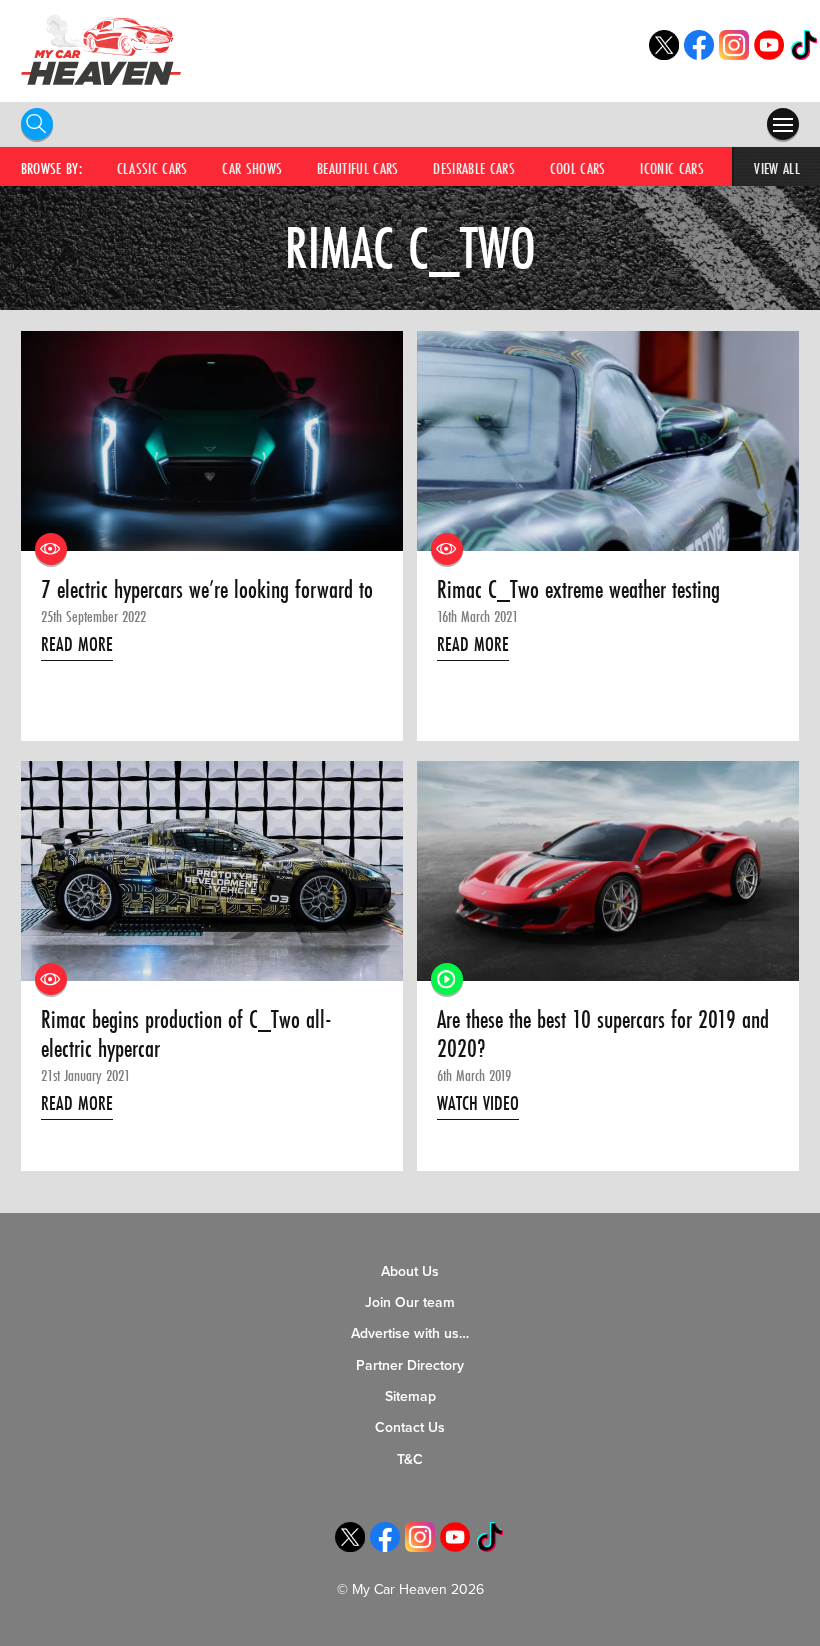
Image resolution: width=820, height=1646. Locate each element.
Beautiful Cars (358, 168)
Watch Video (478, 1103)
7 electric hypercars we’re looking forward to (207, 590)
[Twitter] (664, 54)
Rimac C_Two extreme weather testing (578, 590)
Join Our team (410, 1302)
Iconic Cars (672, 168)
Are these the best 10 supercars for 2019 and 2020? (603, 1034)
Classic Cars (152, 168)
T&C (410, 1459)
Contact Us (410, 1427)
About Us (410, 1271)
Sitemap (410, 1396)
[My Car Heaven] (101, 49)
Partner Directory (410, 1365)
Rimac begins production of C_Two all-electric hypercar (186, 1034)
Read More (77, 644)
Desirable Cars (474, 168)
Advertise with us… (410, 1333)
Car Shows (252, 168)
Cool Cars (578, 168)
